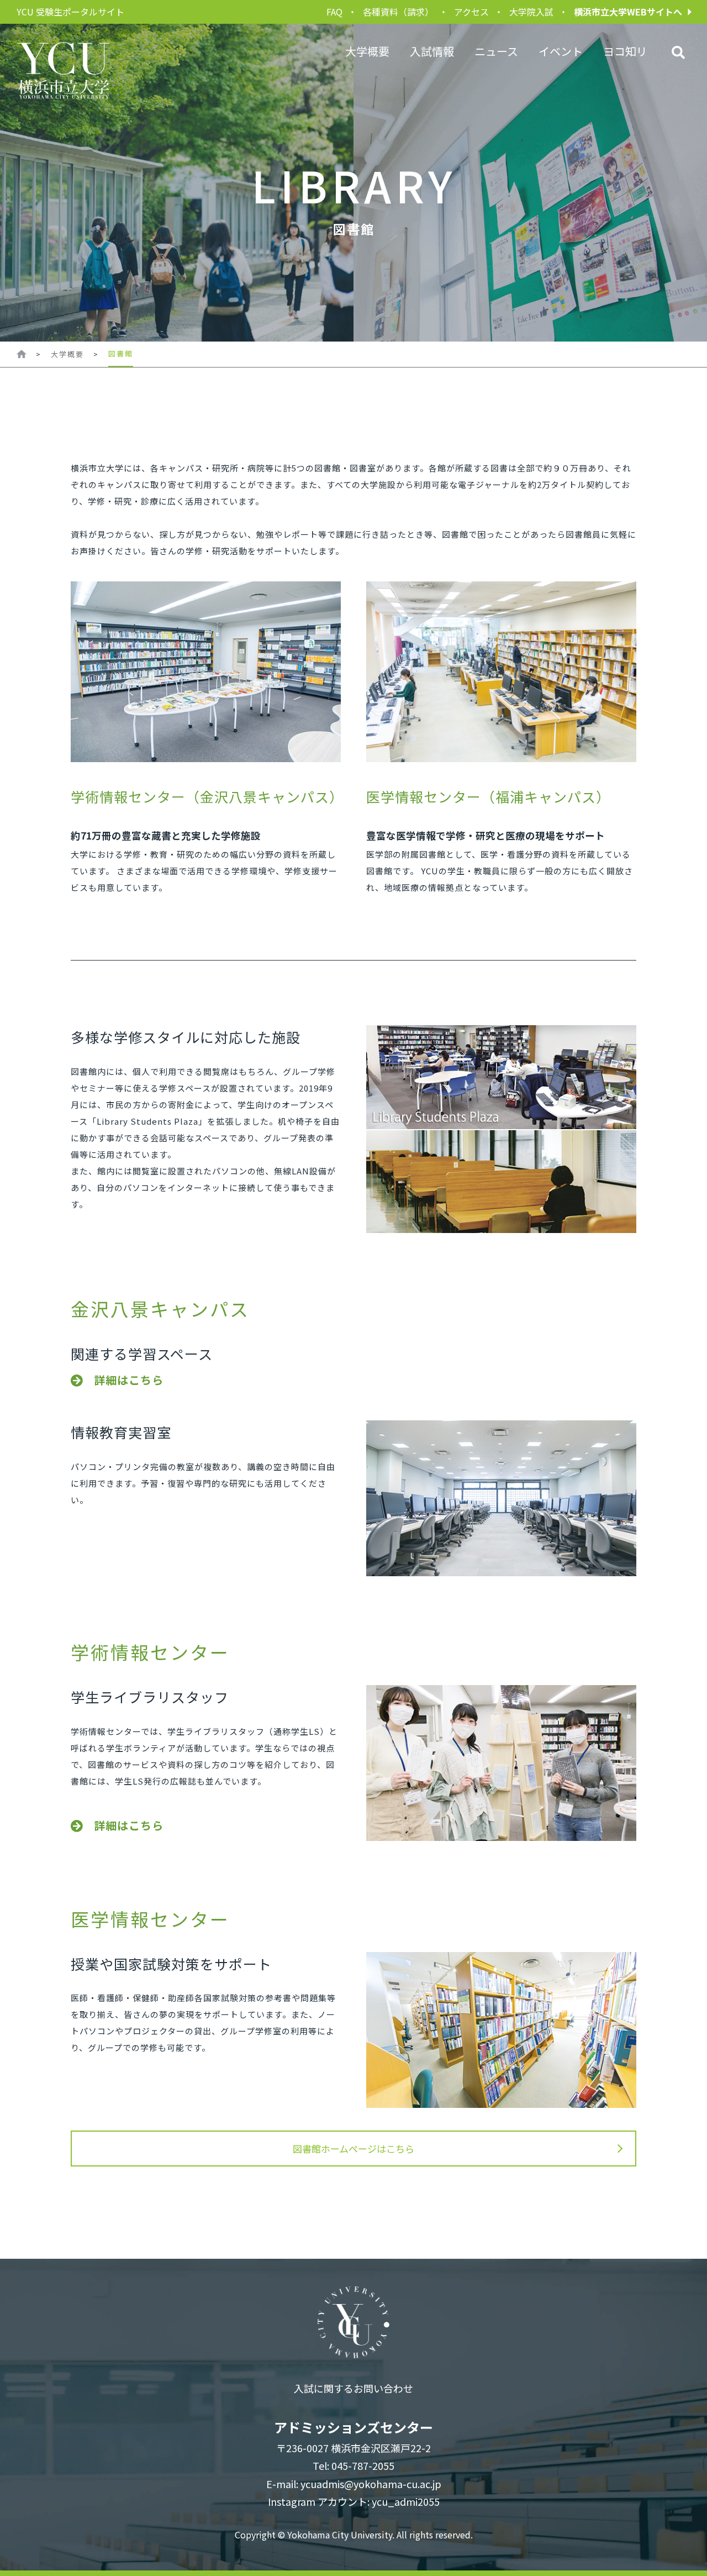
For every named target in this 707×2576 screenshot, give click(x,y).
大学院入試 (531, 12)
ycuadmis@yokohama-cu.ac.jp (371, 2484)
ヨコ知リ (625, 51)
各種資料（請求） (398, 12)
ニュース (496, 51)
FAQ (334, 12)
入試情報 (432, 51)
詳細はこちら (129, 1380)
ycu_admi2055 (406, 2501)
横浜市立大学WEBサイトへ (628, 12)
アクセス (471, 12)
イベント (561, 51)
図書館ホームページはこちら (353, 2149)
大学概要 (367, 51)
